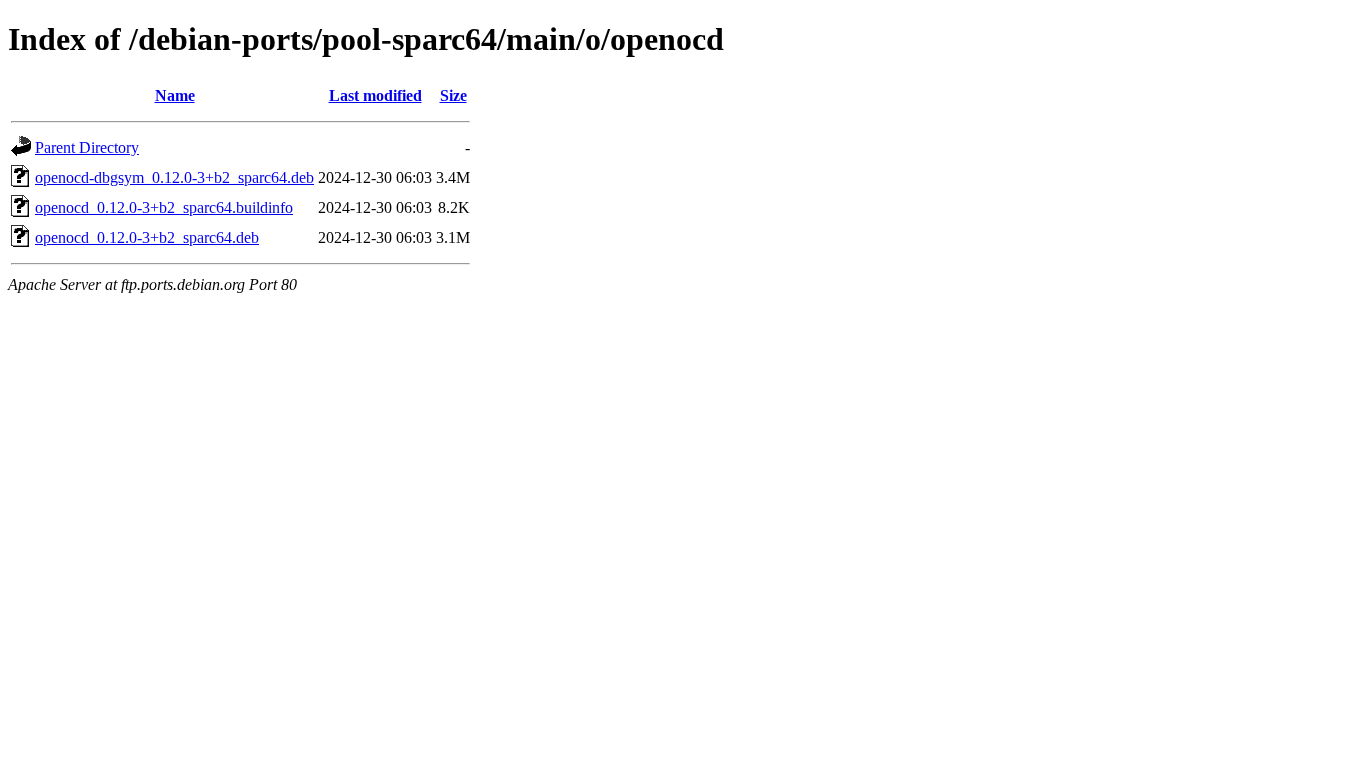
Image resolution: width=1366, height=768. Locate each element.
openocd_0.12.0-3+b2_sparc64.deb (147, 237)
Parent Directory (87, 147)
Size (453, 95)
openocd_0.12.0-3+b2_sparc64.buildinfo (164, 207)
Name (175, 95)
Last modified (375, 95)
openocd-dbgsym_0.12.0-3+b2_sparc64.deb (174, 177)
